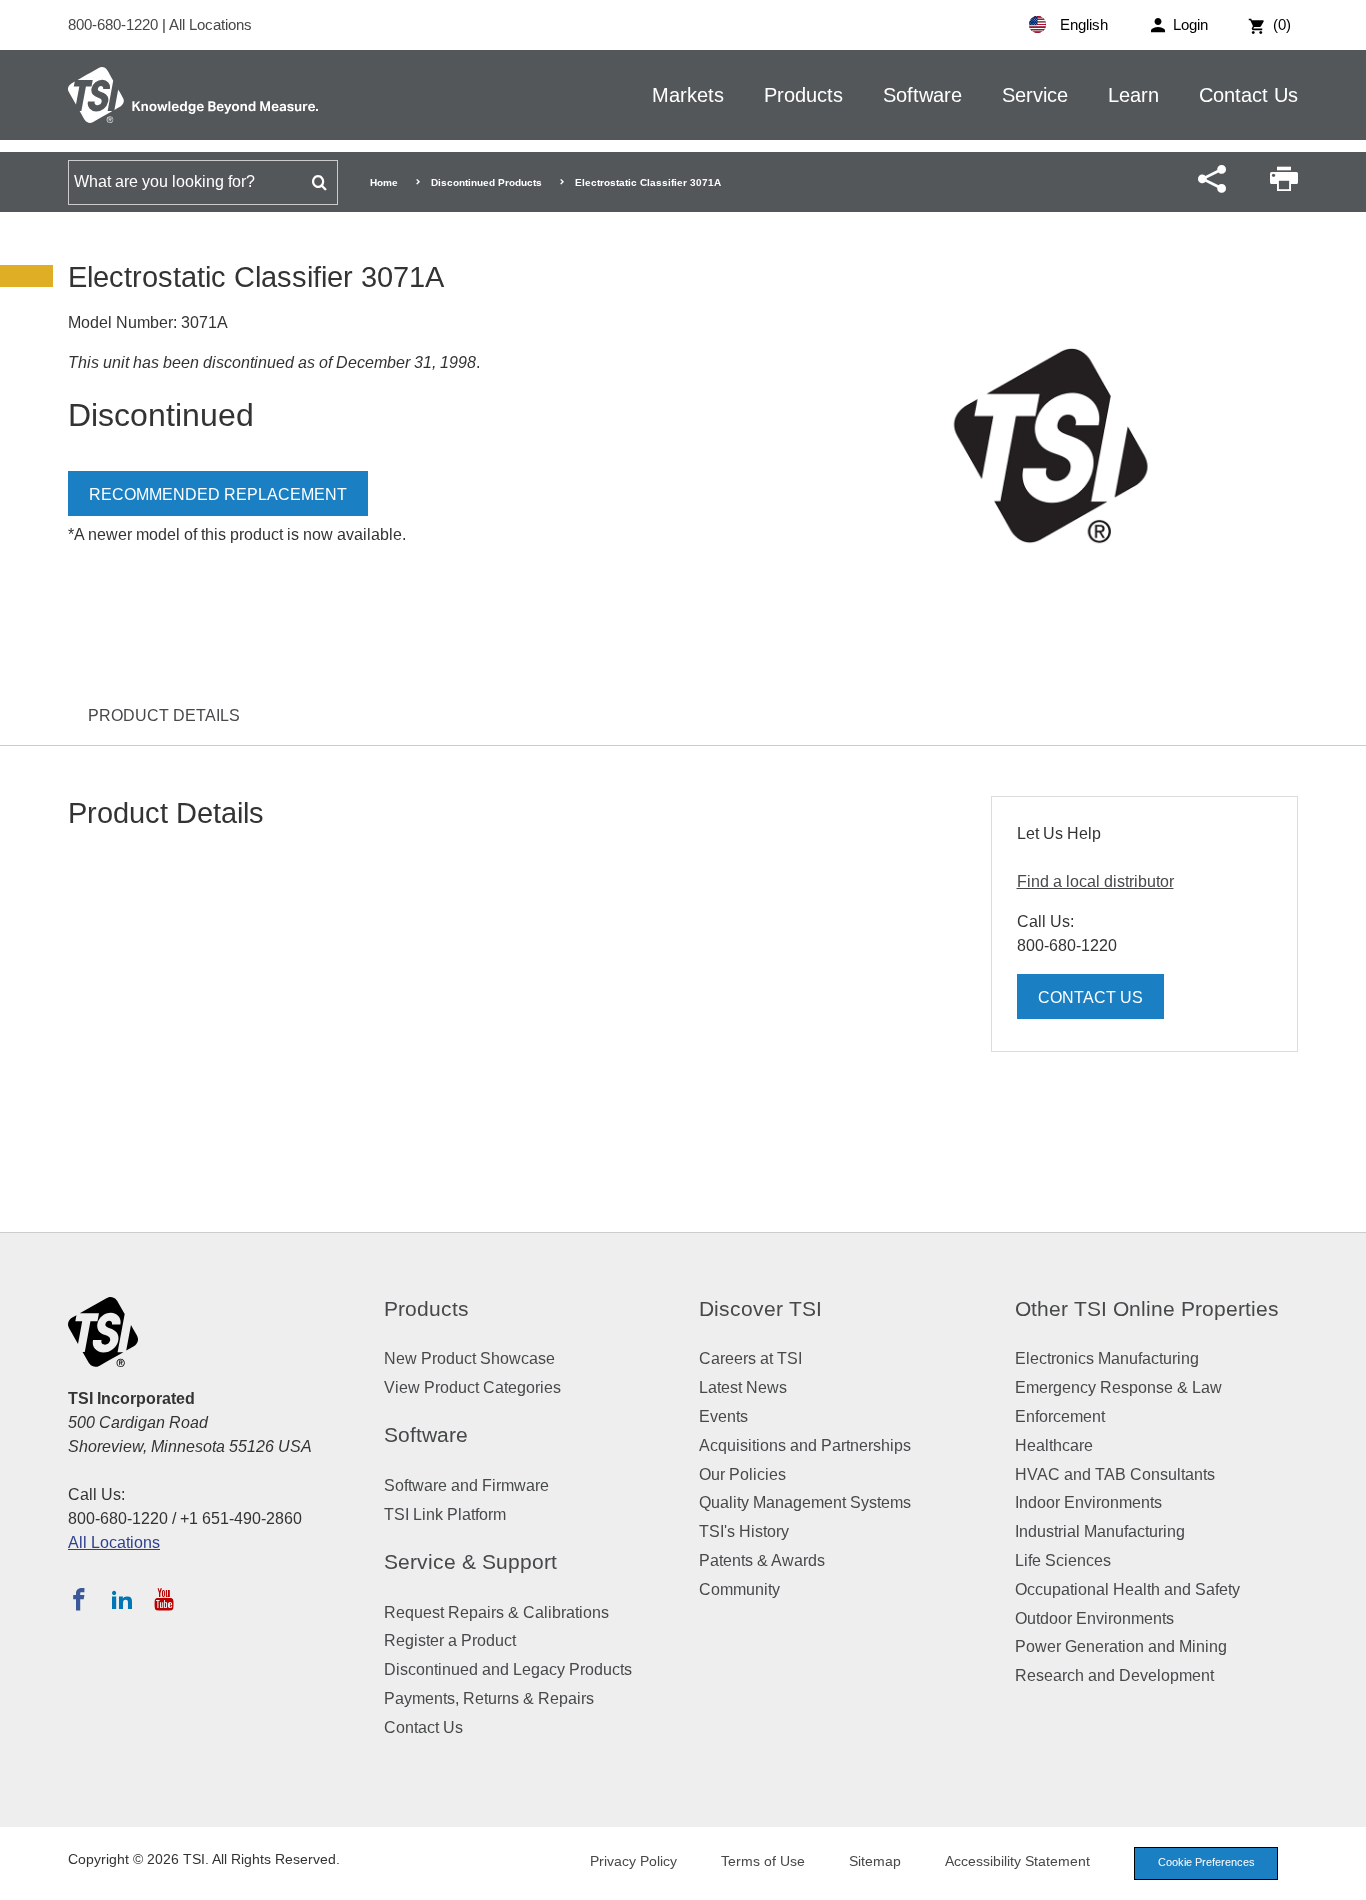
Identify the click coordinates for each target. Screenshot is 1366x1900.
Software (922, 95)
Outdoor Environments (1094, 1618)
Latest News (743, 1387)
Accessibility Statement (1017, 1861)
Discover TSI (760, 1308)
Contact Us (1248, 95)
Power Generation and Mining (1121, 1646)
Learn (1133, 95)
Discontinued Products (486, 182)
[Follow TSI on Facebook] (79, 1599)
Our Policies (742, 1474)
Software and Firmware (466, 1485)
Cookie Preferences (1206, 1862)
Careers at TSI (750, 1358)
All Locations (210, 24)
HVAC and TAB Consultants (1115, 1474)
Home (384, 182)
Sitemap (875, 1861)
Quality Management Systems (805, 1502)
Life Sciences (1063, 1560)
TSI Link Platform (445, 1514)
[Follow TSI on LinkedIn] (122, 1599)
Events (723, 1416)
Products (803, 95)
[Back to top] (1341, 1875)
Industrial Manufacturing (1100, 1531)
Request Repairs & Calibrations (496, 1612)
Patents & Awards (762, 1560)
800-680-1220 (115, 24)
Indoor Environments (1088, 1502)
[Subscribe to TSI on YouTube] (163, 1599)
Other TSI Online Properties (1147, 1308)
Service (1035, 95)
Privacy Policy (633, 1861)
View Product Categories (472, 1387)
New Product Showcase (469, 1358)
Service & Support (470, 1561)
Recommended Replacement (218, 494)
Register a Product (450, 1640)
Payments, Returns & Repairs (489, 1698)
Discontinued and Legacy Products (508, 1669)
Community (739, 1589)
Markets (688, 95)
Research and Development (1114, 1675)
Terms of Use (763, 1861)
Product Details (164, 715)
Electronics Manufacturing (1107, 1358)
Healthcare (1054, 1445)
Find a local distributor (1095, 881)
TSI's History (744, 1531)
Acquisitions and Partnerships (805, 1445)
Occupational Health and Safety (1127, 1589)
